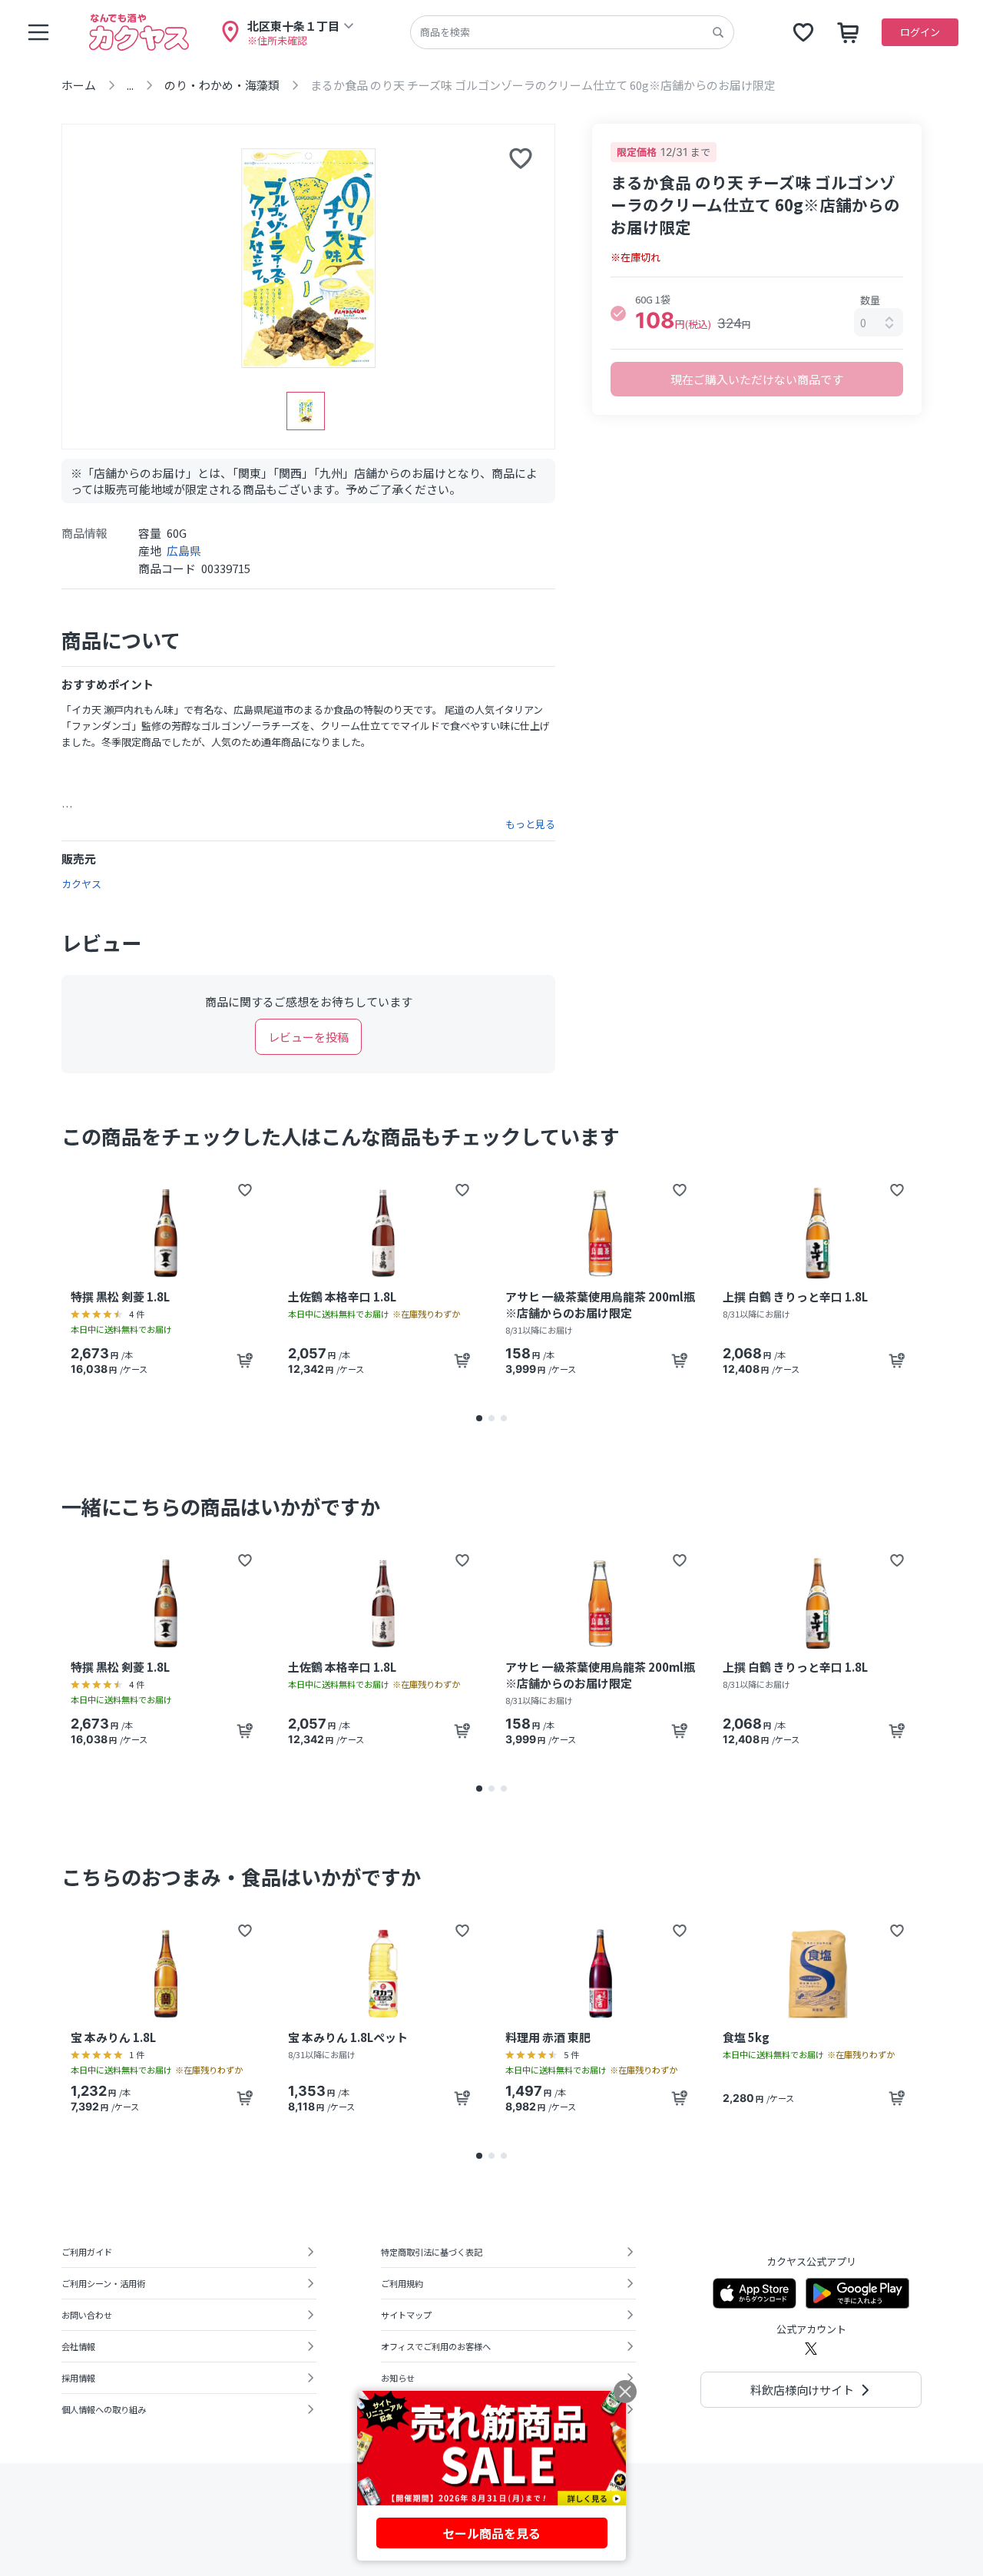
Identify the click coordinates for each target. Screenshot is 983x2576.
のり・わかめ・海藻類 (222, 85)
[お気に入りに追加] (521, 158)
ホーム (79, 85)
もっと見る (530, 824)
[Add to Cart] (245, 1361)
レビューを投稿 (308, 1037)
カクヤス (81, 884)
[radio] (618, 313)
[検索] (718, 32)
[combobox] (879, 322)
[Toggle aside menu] (38, 32)
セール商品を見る (491, 2533)
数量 (870, 300)
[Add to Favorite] (245, 1190)
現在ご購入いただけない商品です (757, 379)
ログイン (920, 32)
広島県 (184, 550)
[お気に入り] (803, 32)
